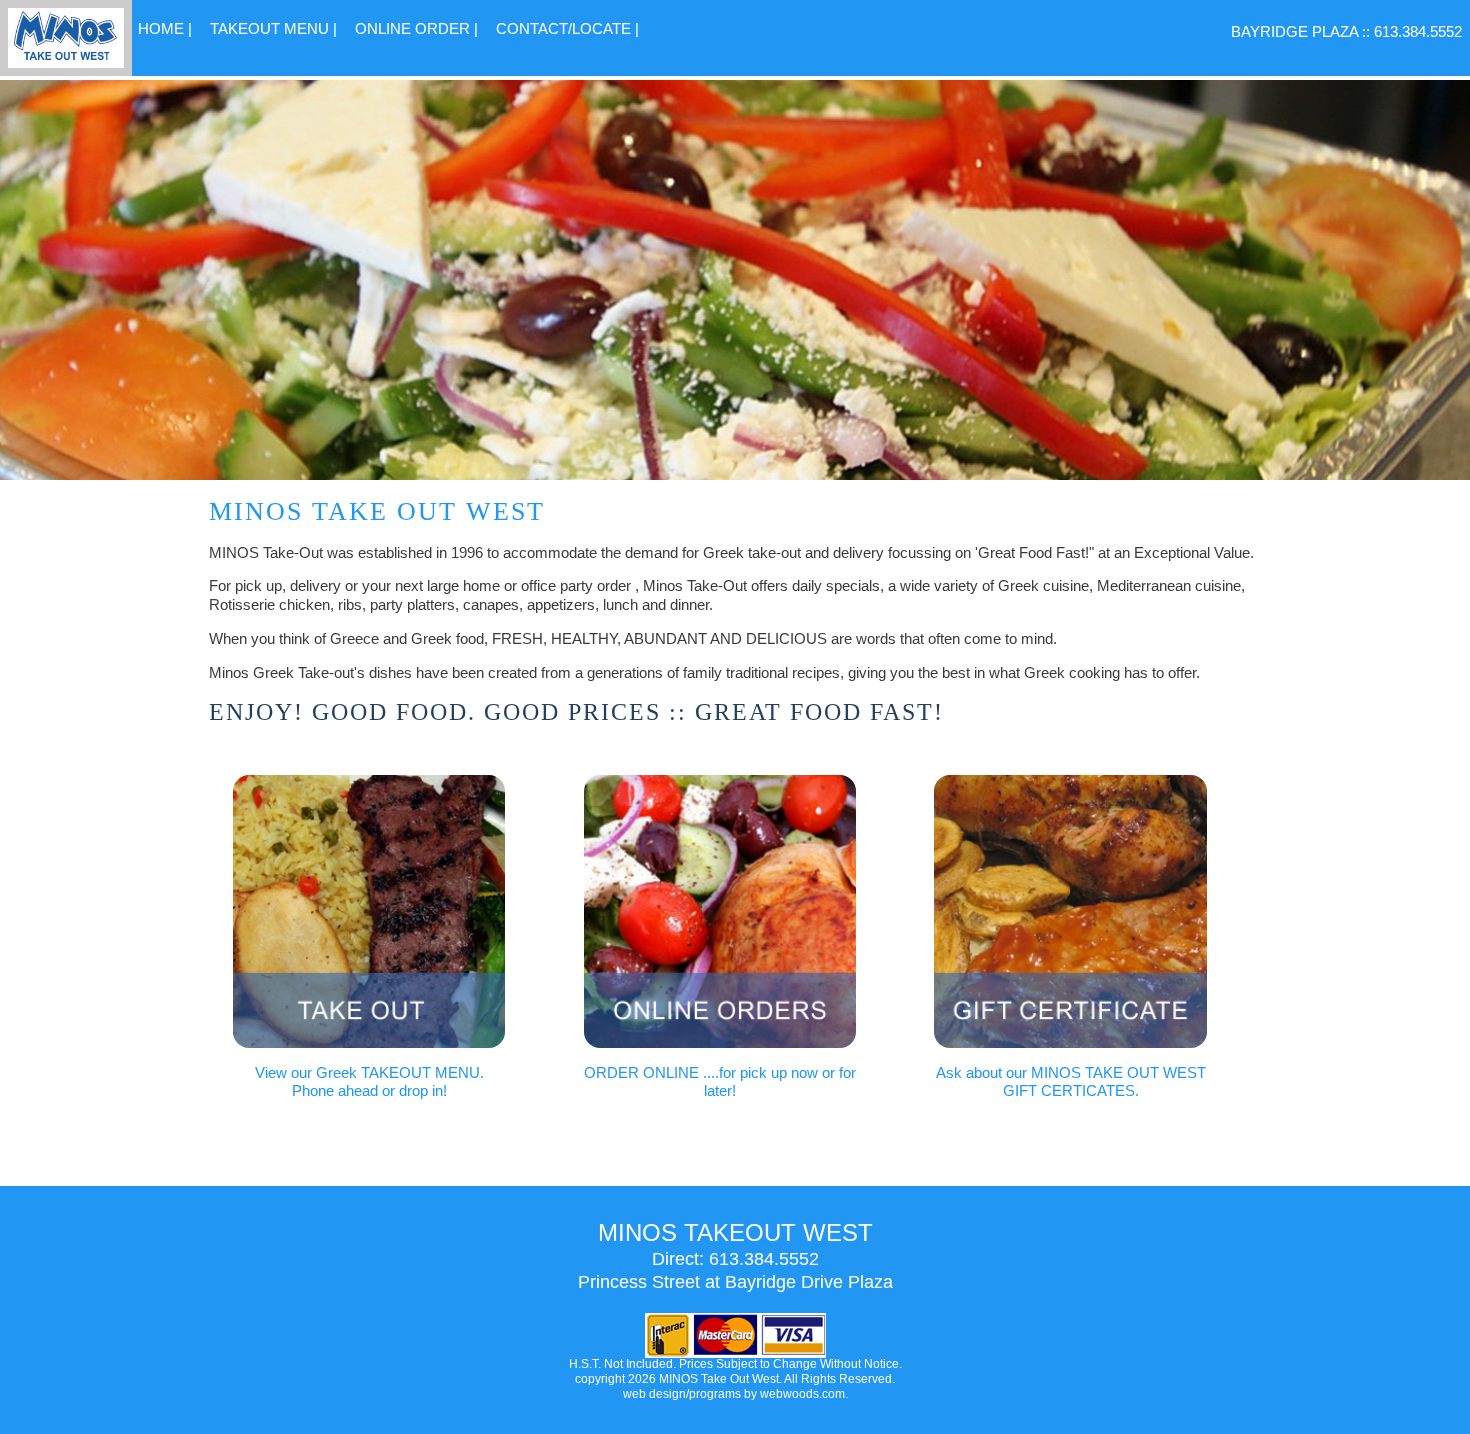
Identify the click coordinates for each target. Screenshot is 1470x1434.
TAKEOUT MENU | (273, 28)
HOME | (165, 28)
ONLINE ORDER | (416, 28)
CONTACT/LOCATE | (567, 28)
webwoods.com (802, 1394)
